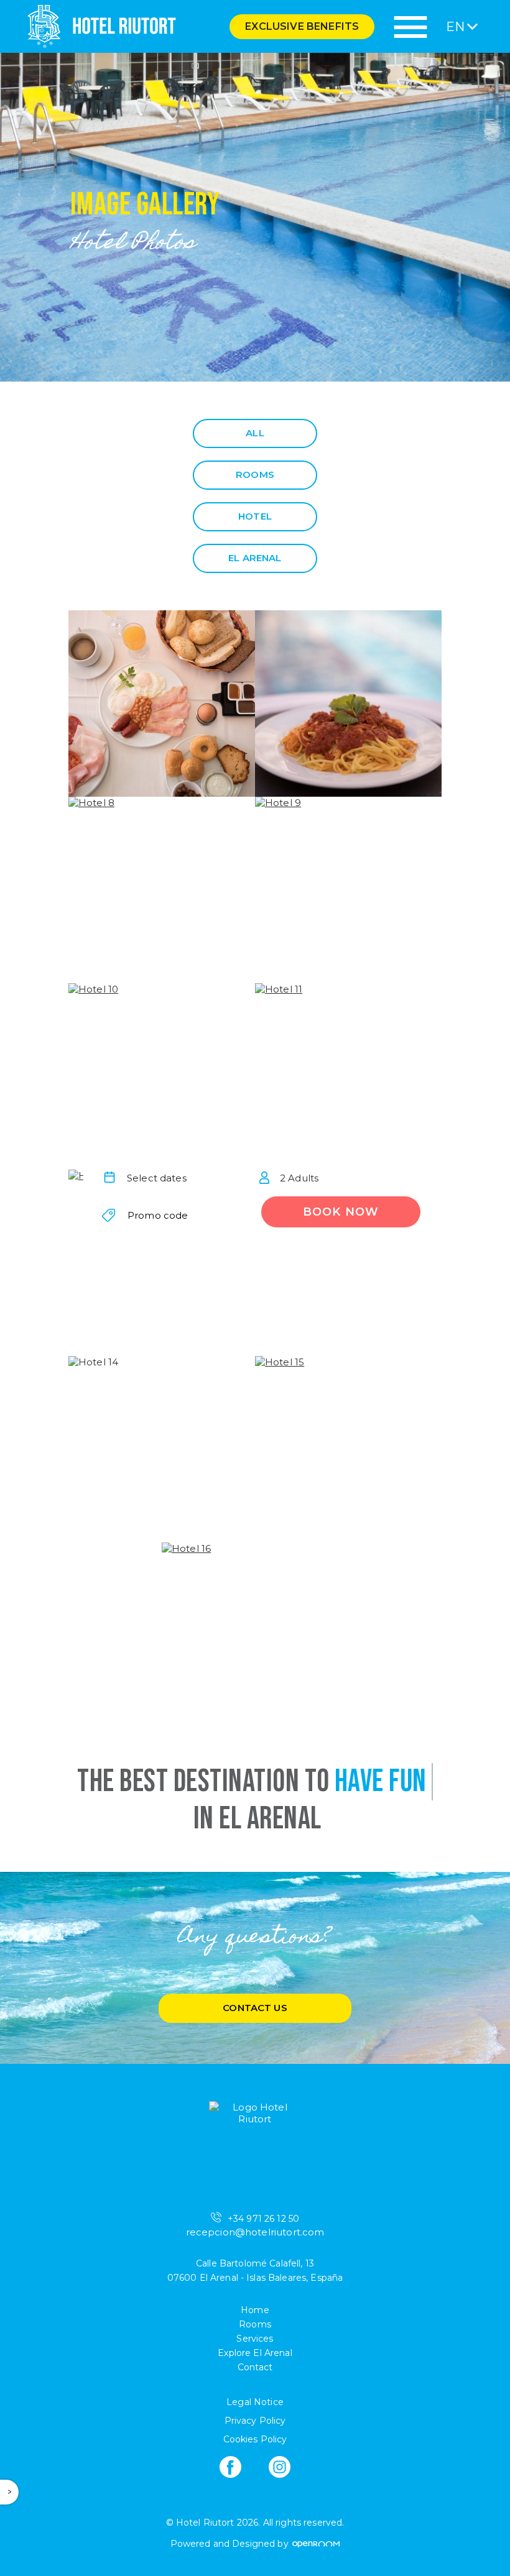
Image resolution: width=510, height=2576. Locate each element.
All (255, 433)
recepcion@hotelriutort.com (255, 2232)
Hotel (255, 516)
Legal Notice (255, 2402)
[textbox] (169, 1178)
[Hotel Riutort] (98, 26)
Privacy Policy (255, 2421)
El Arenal (255, 558)
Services (255, 2339)
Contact (255, 2367)
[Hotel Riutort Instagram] (280, 2467)
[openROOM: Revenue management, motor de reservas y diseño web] (316, 2544)
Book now (341, 1212)
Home (255, 2310)
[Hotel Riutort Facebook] (230, 2467)
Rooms (255, 474)
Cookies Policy (255, 2439)
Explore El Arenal (255, 2353)
